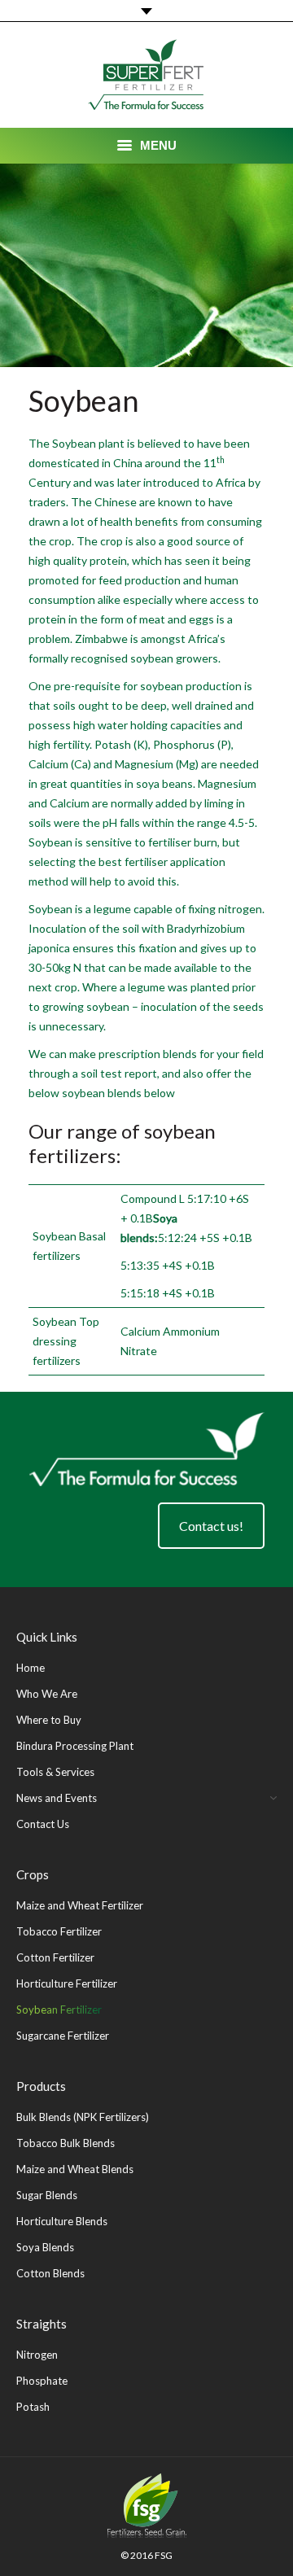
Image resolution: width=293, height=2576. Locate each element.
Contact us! (211, 1526)
